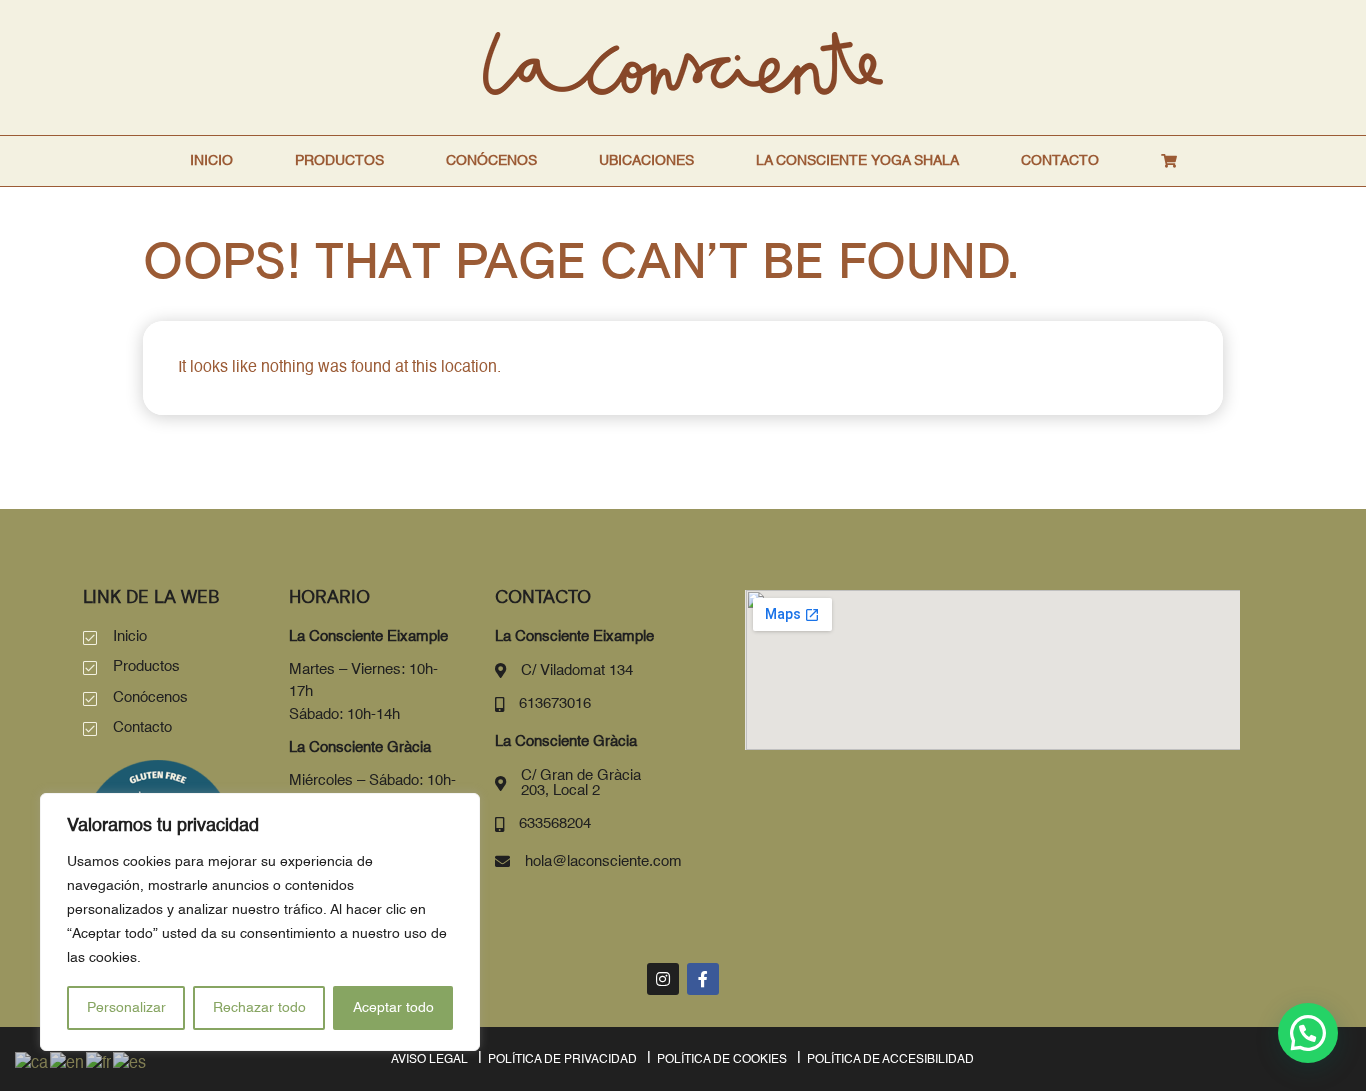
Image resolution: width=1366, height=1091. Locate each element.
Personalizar (126, 1008)
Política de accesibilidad (890, 1060)
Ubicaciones (646, 161)
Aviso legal (429, 1060)
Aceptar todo (393, 1008)
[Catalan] (32, 1064)
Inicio (211, 161)
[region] (260, 922)
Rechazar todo (259, 1008)
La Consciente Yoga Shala (857, 161)
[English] (68, 1064)
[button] (1308, 1033)
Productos (339, 161)
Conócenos (491, 161)
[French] (99, 1064)
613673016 (555, 703)
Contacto (1060, 161)
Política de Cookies (722, 1060)
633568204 (555, 823)
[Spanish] (130, 1064)
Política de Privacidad (562, 1060)
